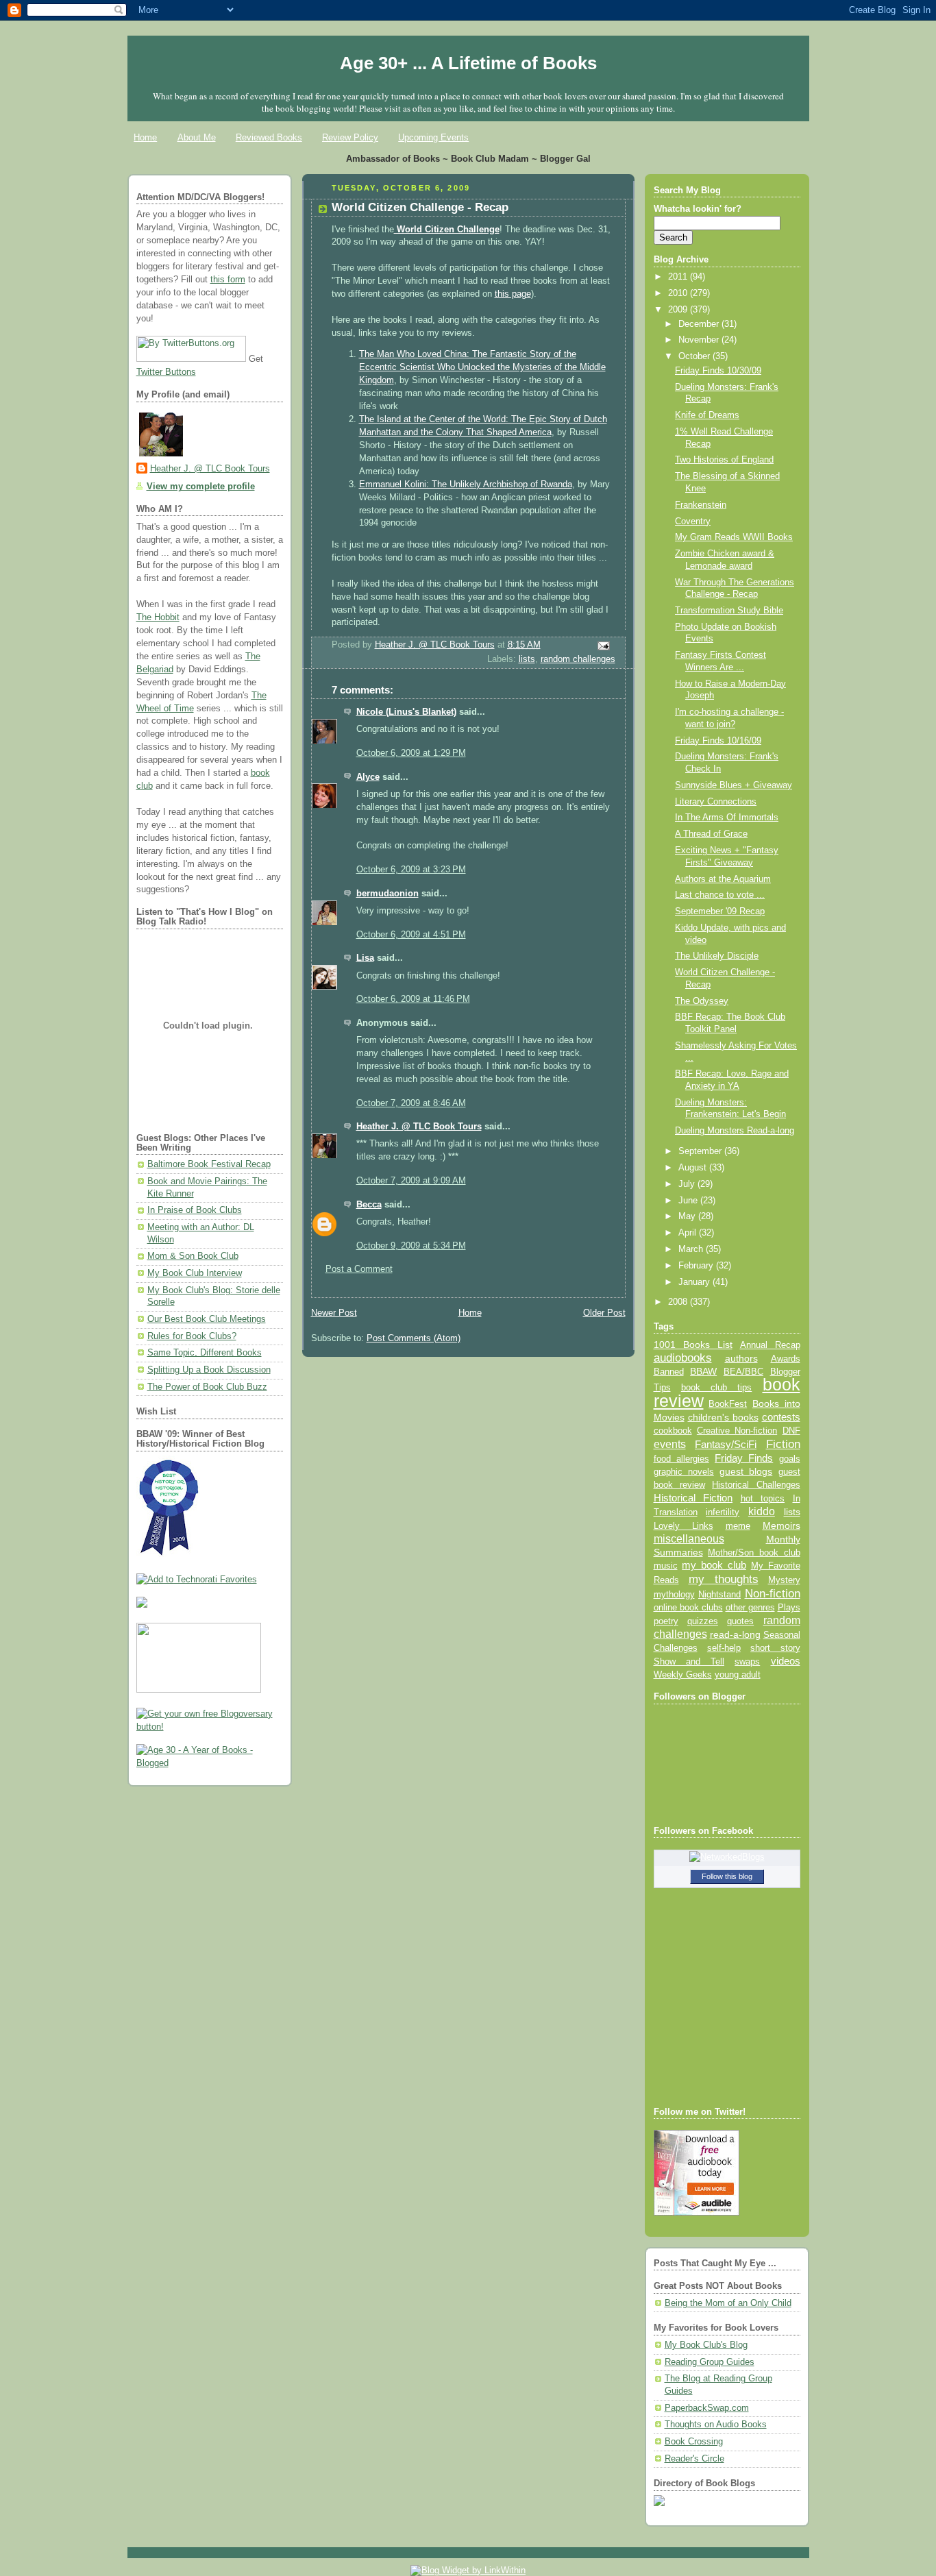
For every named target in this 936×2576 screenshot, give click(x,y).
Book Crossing (694, 2442)
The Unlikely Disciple (717, 956)
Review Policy (350, 137)
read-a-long (735, 1634)
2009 (679, 310)
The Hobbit (158, 617)
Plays (789, 1608)
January (695, 1282)
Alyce (368, 777)
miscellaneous (689, 1539)
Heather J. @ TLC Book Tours (210, 469)
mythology (674, 1595)
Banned (669, 1372)
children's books (723, 1417)
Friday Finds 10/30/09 (718, 371)
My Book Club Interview (195, 1273)
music (666, 1566)
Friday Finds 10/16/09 (718, 741)
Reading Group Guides (710, 2362)
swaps (747, 1662)
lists (527, 659)
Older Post (604, 1313)
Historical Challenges (756, 1485)
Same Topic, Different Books (205, 1353)
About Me (197, 137)
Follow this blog (727, 1876)
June (689, 1201)
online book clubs (688, 1607)
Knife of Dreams (707, 415)
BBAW (703, 1372)
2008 (679, 1302)
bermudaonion (387, 894)
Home (145, 137)
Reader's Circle (694, 2459)
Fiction (783, 1444)
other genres (750, 1608)
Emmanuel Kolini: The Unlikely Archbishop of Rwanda (466, 484)
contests (781, 1417)
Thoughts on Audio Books (716, 2425)
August (694, 1168)
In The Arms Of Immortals (727, 818)
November (700, 340)
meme (738, 1526)
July (688, 1184)
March (692, 1249)
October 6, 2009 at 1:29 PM (411, 753)
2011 (679, 277)
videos (786, 1661)
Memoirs (781, 1525)
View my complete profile (201, 487)
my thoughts (724, 1579)
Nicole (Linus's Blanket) (406, 712)
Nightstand (719, 1594)
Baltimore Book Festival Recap (209, 1164)
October (695, 356)
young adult (738, 1675)
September (701, 1151)
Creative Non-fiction (737, 1431)
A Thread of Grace (711, 834)
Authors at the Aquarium (723, 879)
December (700, 324)
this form (228, 280)
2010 (679, 293)
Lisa (365, 958)
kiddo (762, 1511)
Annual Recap (770, 1345)
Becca (369, 1205)
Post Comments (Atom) (414, 1338)
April (689, 1233)
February (697, 1266)
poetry (666, 1621)
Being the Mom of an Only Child (728, 2303)
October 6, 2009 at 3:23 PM (411, 870)
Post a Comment (359, 1269)
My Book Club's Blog (706, 2345)
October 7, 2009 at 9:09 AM (411, 1181)
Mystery (784, 1580)
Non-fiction (773, 1593)
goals (790, 1459)
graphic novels (684, 1472)
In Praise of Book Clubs (195, 1210)
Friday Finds (744, 1458)
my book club (714, 1565)
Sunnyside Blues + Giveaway (734, 785)
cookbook (673, 1431)
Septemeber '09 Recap (720, 911)
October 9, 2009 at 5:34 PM (411, 1246)
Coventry (693, 522)
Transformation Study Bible (729, 611)
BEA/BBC (743, 1372)
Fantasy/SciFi (726, 1445)
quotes (740, 1621)
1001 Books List (693, 1345)
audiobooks (683, 1358)
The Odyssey (702, 1001)
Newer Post (334, 1313)
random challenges (578, 659)
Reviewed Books (269, 137)
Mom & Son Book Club (193, 1256)
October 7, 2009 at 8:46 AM (411, 1103)
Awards (786, 1359)
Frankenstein (701, 505)
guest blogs (746, 1472)
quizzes (703, 1621)
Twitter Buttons (166, 372)
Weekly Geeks (683, 1675)
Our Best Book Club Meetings (207, 1319)
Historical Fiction (693, 1498)
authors (741, 1358)
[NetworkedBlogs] (727, 1857)
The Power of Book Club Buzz (207, 1387)
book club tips (717, 1387)
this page (513, 294)
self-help (724, 1648)
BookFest (728, 1404)
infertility (723, 1512)
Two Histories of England (724, 460)
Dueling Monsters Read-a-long (735, 1131)
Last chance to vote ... (720, 895)
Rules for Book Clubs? (192, 1336)
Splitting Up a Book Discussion (209, 1370)
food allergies (681, 1459)
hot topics (763, 1498)
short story (775, 1648)
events (670, 1444)
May (688, 1216)
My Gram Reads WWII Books (734, 537)
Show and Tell (689, 1661)
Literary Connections (716, 802)
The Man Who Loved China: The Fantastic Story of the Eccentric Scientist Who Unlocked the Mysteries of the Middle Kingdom (482, 367)
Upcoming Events (433, 137)
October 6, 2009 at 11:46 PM (413, 999)
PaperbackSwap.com (707, 2408)
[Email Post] (602, 646)
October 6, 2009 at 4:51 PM (411, 935)
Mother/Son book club (754, 1553)
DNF (791, 1431)
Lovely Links (683, 1526)
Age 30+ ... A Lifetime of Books (468, 63)
